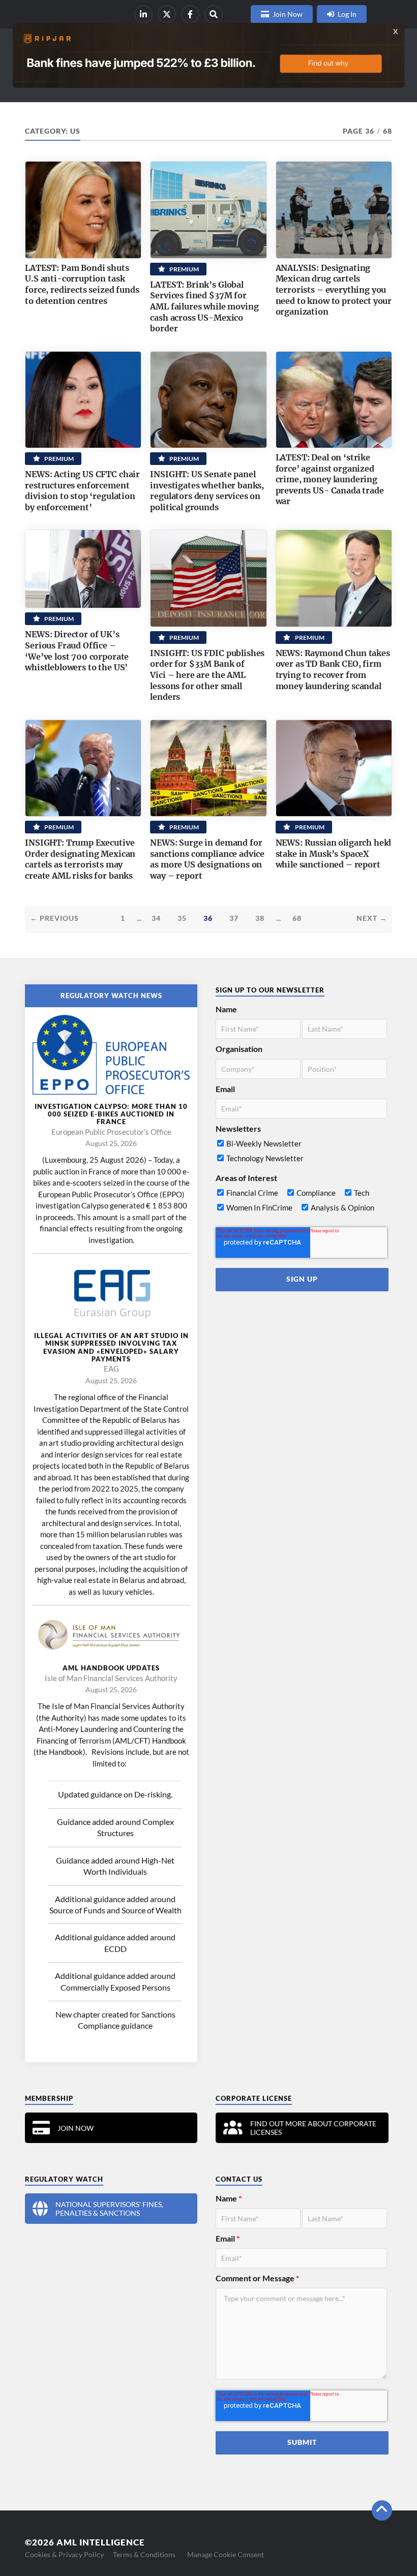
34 (156, 918)
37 (234, 918)
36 (208, 918)
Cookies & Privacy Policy (64, 2554)
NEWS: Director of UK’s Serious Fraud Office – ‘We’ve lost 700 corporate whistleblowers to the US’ (77, 651)
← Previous (54, 918)
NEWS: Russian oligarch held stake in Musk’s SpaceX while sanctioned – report (334, 854)
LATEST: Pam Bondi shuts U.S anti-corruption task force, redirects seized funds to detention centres (82, 284)
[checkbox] (301, 1153)
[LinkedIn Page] (143, 14)
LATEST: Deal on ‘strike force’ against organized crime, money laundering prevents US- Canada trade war (330, 479)
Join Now (288, 14)
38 (260, 918)
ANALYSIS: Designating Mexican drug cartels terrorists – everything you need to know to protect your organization (334, 290)
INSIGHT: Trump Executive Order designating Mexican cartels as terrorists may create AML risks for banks (80, 859)
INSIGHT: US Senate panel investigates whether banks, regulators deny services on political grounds (207, 491)
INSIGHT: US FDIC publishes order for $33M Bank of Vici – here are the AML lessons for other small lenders (207, 675)
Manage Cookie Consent (226, 2554)
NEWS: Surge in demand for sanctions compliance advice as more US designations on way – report (207, 859)
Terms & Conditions (144, 2554)
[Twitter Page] (167, 14)
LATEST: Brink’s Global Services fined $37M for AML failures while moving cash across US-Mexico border (204, 306)
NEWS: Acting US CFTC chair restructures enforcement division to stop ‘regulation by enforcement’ (82, 491)
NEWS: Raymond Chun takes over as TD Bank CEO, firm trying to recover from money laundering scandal (333, 670)
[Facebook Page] (190, 14)
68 (297, 918)
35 (182, 918)
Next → (372, 918)
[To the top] (382, 2510)
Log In (347, 14)
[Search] (214, 14)
